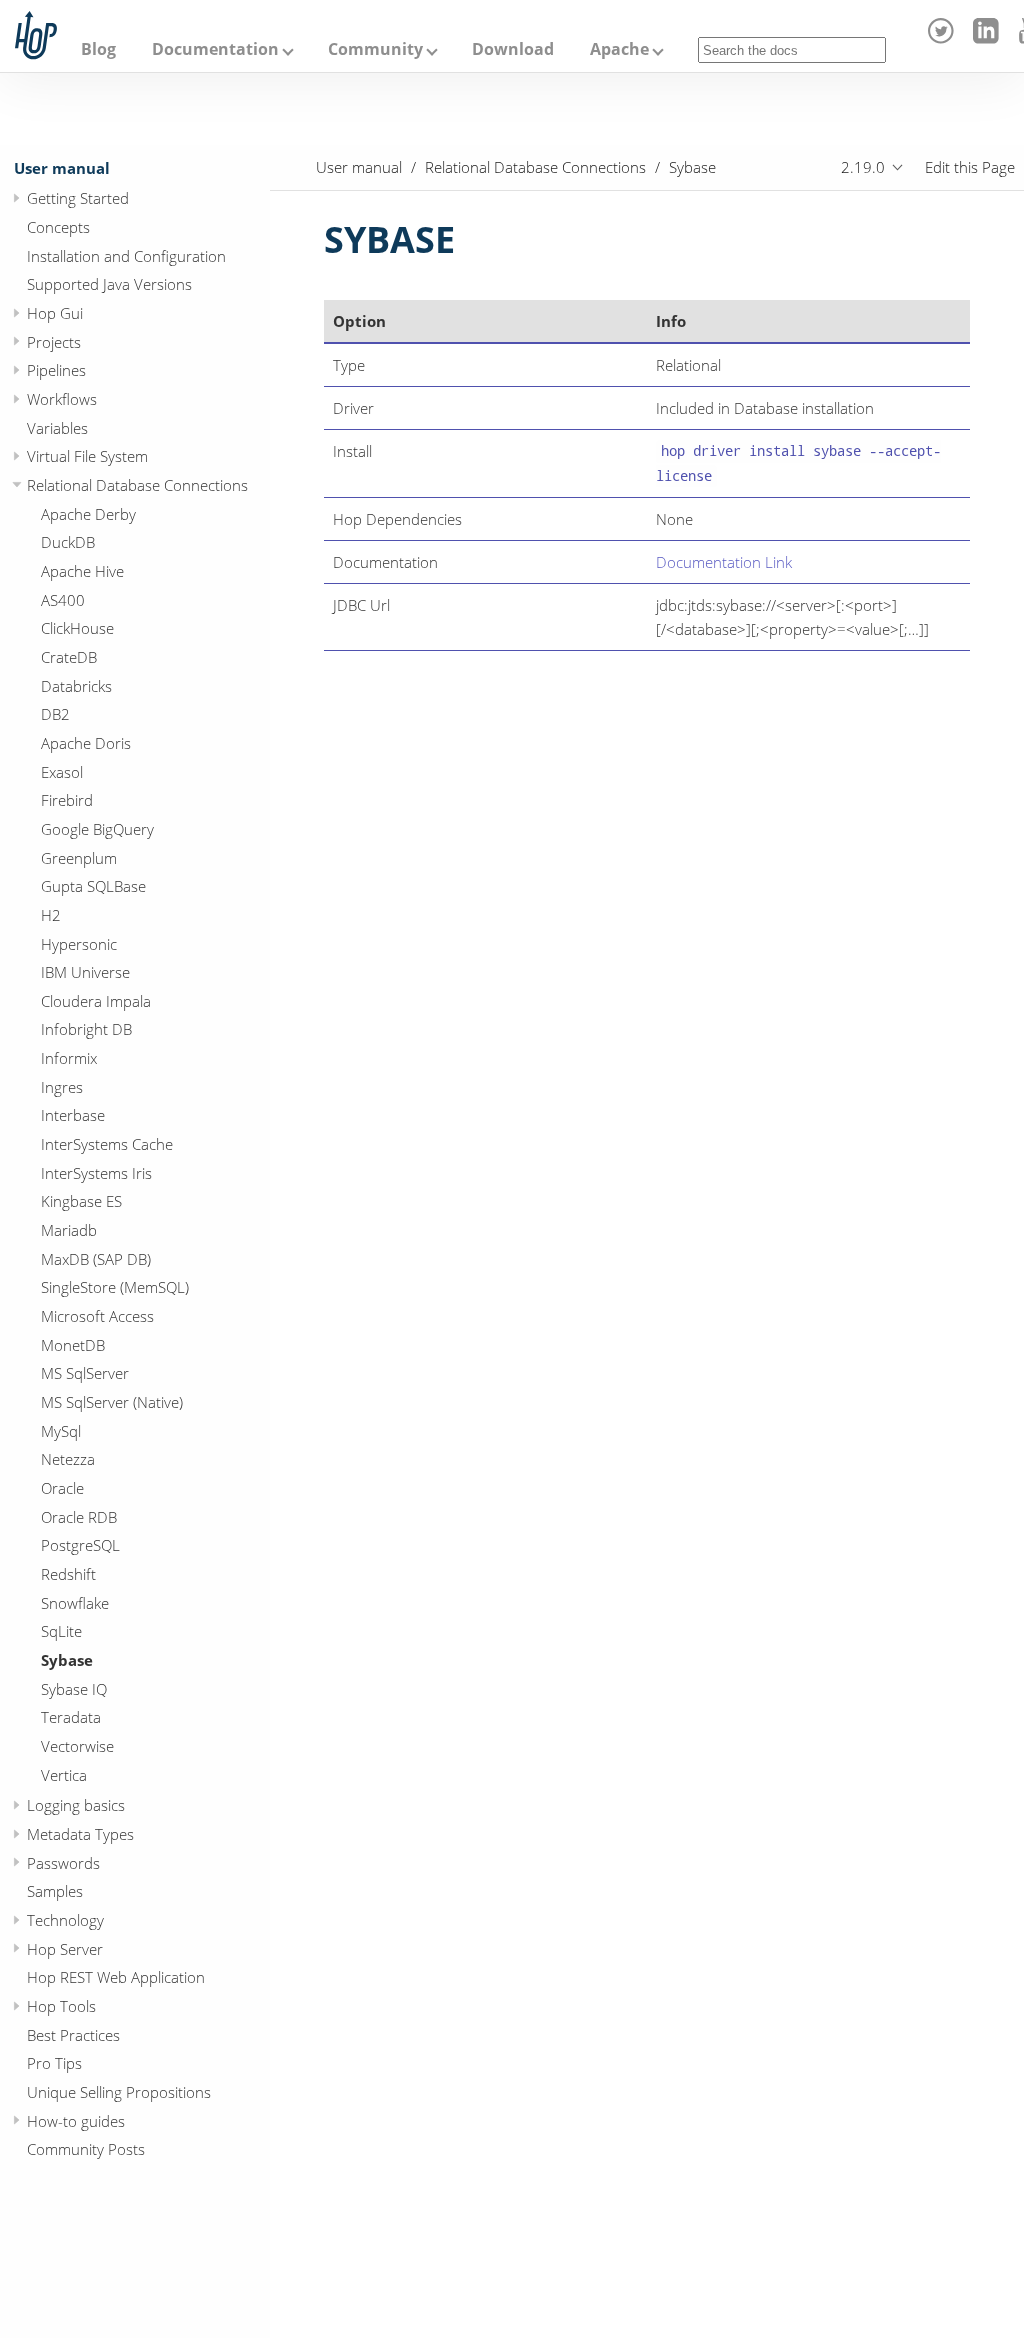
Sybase (67, 1660)
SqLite (61, 1631)
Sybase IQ (74, 1689)
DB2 (55, 714)
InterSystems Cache (107, 1144)
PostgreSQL (80, 1545)
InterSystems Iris (96, 1173)
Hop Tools (61, 2006)
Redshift (68, 1574)
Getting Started (78, 198)
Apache (619, 49)
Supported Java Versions (109, 284)
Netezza (68, 1459)
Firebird (67, 800)
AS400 (63, 600)
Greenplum (79, 858)
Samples (55, 1891)
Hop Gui (55, 313)
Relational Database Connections (137, 485)
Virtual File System (87, 456)
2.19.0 (863, 167)
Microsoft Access (97, 1316)
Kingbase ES (81, 1201)
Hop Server (65, 1949)
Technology (65, 1920)
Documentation (215, 49)
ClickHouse (77, 628)
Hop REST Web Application (116, 1977)
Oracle (62, 1488)
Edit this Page (970, 167)
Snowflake (75, 1603)
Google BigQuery (97, 829)
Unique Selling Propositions (119, 2092)
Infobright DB (86, 1029)
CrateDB (69, 657)
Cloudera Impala (96, 1001)
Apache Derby (88, 514)
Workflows (62, 399)
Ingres (62, 1087)
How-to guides (76, 2121)
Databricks (76, 686)
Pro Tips (54, 2063)
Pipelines (56, 370)
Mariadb (69, 1230)
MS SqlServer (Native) (112, 1402)
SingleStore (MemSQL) (115, 1287)
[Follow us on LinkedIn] (988, 38)
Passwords (63, 1863)
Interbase (73, 1115)
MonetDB (73, 1345)
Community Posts (86, 2149)
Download (513, 49)
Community (375, 49)
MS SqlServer (85, 1373)
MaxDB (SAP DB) (96, 1259)
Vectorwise (77, 1746)
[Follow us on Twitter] (944, 38)
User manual (62, 168)
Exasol (62, 772)
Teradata (71, 1717)
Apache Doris (86, 743)
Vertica (64, 1775)
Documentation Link (724, 562)
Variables (57, 428)
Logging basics (76, 1805)
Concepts (58, 227)
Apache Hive (82, 571)
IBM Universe (85, 972)
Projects (54, 342)
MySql (61, 1431)
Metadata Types (80, 1834)
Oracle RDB (79, 1517)
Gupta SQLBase (93, 886)
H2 (51, 915)
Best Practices (73, 2035)
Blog (98, 49)
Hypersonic (79, 944)
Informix (69, 1058)
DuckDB (68, 542)
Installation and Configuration (126, 256)
